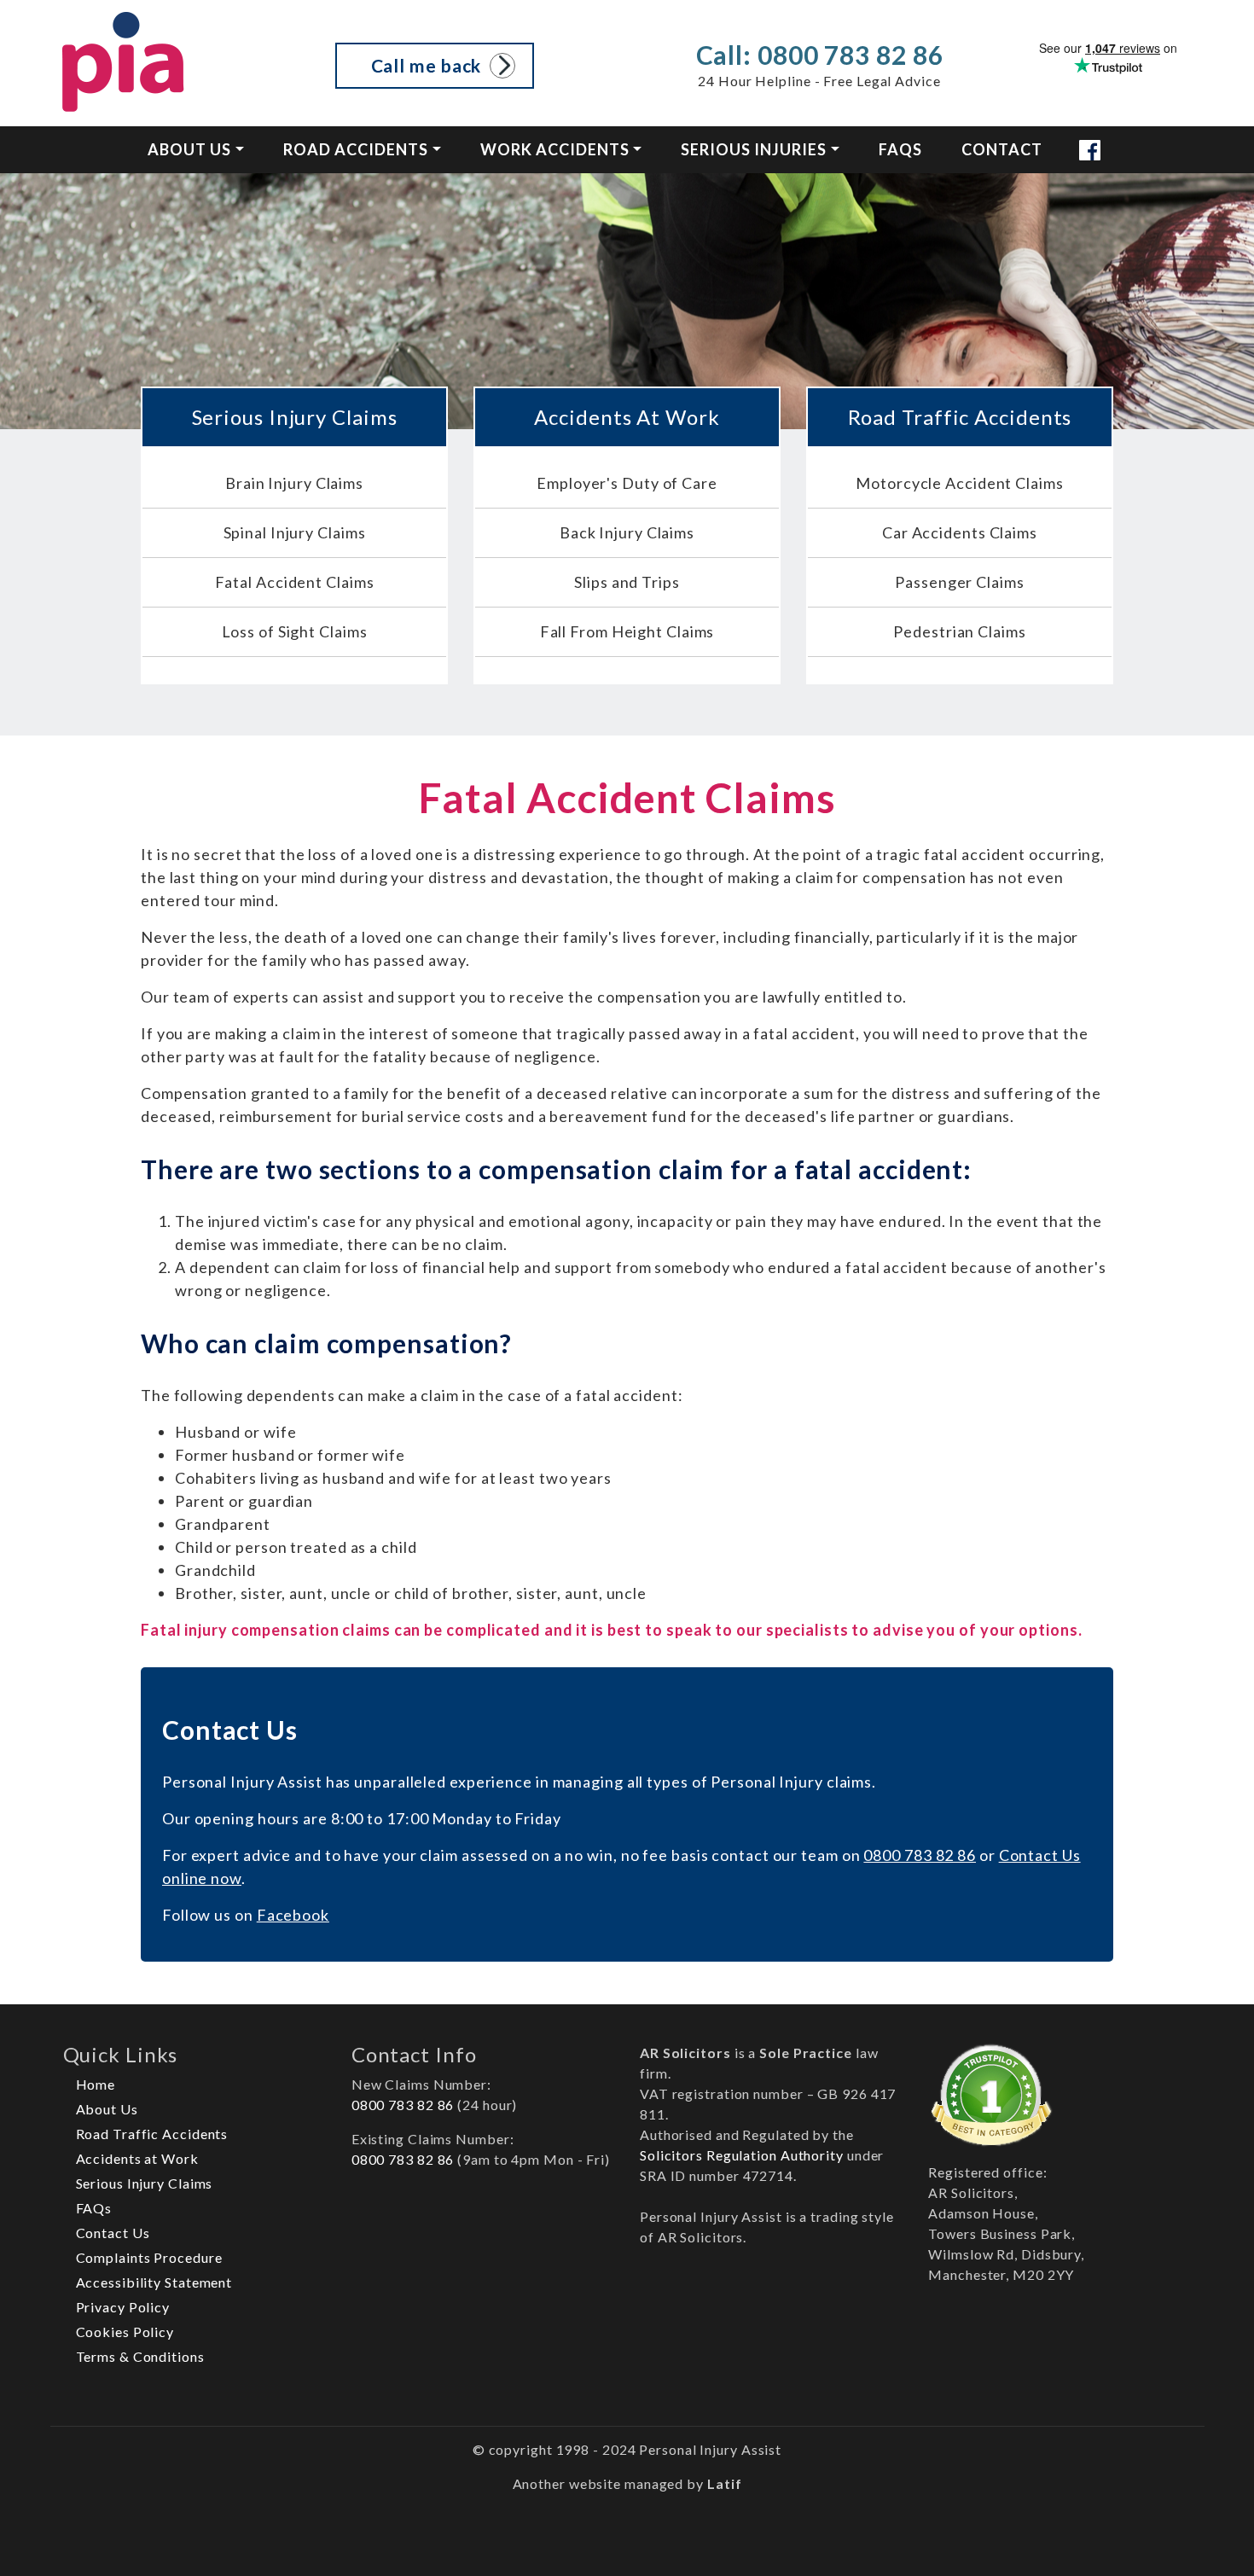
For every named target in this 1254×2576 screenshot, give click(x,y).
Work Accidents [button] (555, 149)
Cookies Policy (125, 2332)
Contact (1002, 149)
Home (96, 2084)
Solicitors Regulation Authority (742, 2155)
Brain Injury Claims (294, 483)
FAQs (900, 149)
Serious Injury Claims (145, 2183)
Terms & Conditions (140, 2356)
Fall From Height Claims (627, 631)
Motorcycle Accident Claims (959, 483)
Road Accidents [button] (356, 149)
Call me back (427, 65)
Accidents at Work (137, 2158)
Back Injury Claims (627, 532)
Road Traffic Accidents (152, 2134)
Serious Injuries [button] (754, 149)
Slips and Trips (627, 582)
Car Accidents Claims (960, 532)
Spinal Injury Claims (295, 532)
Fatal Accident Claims (295, 582)
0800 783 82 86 (920, 1855)
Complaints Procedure (149, 2257)
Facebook (293, 1915)
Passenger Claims (959, 582)
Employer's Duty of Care (627, 483)
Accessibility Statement (154, 2282)
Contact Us (113, 2233)
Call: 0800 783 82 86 (820, 55)
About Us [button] (189, 149)
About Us (107, 2109)
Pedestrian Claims (959, 631)
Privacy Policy (123, 2307)
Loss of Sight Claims (295, 631)
